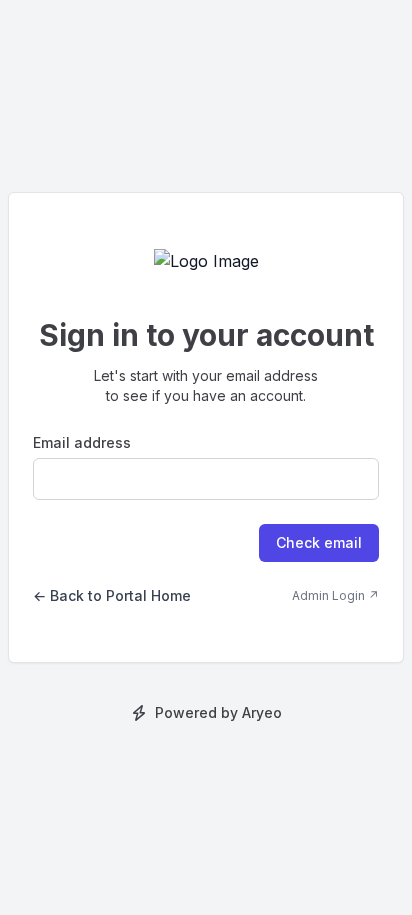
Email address (82, 442)
